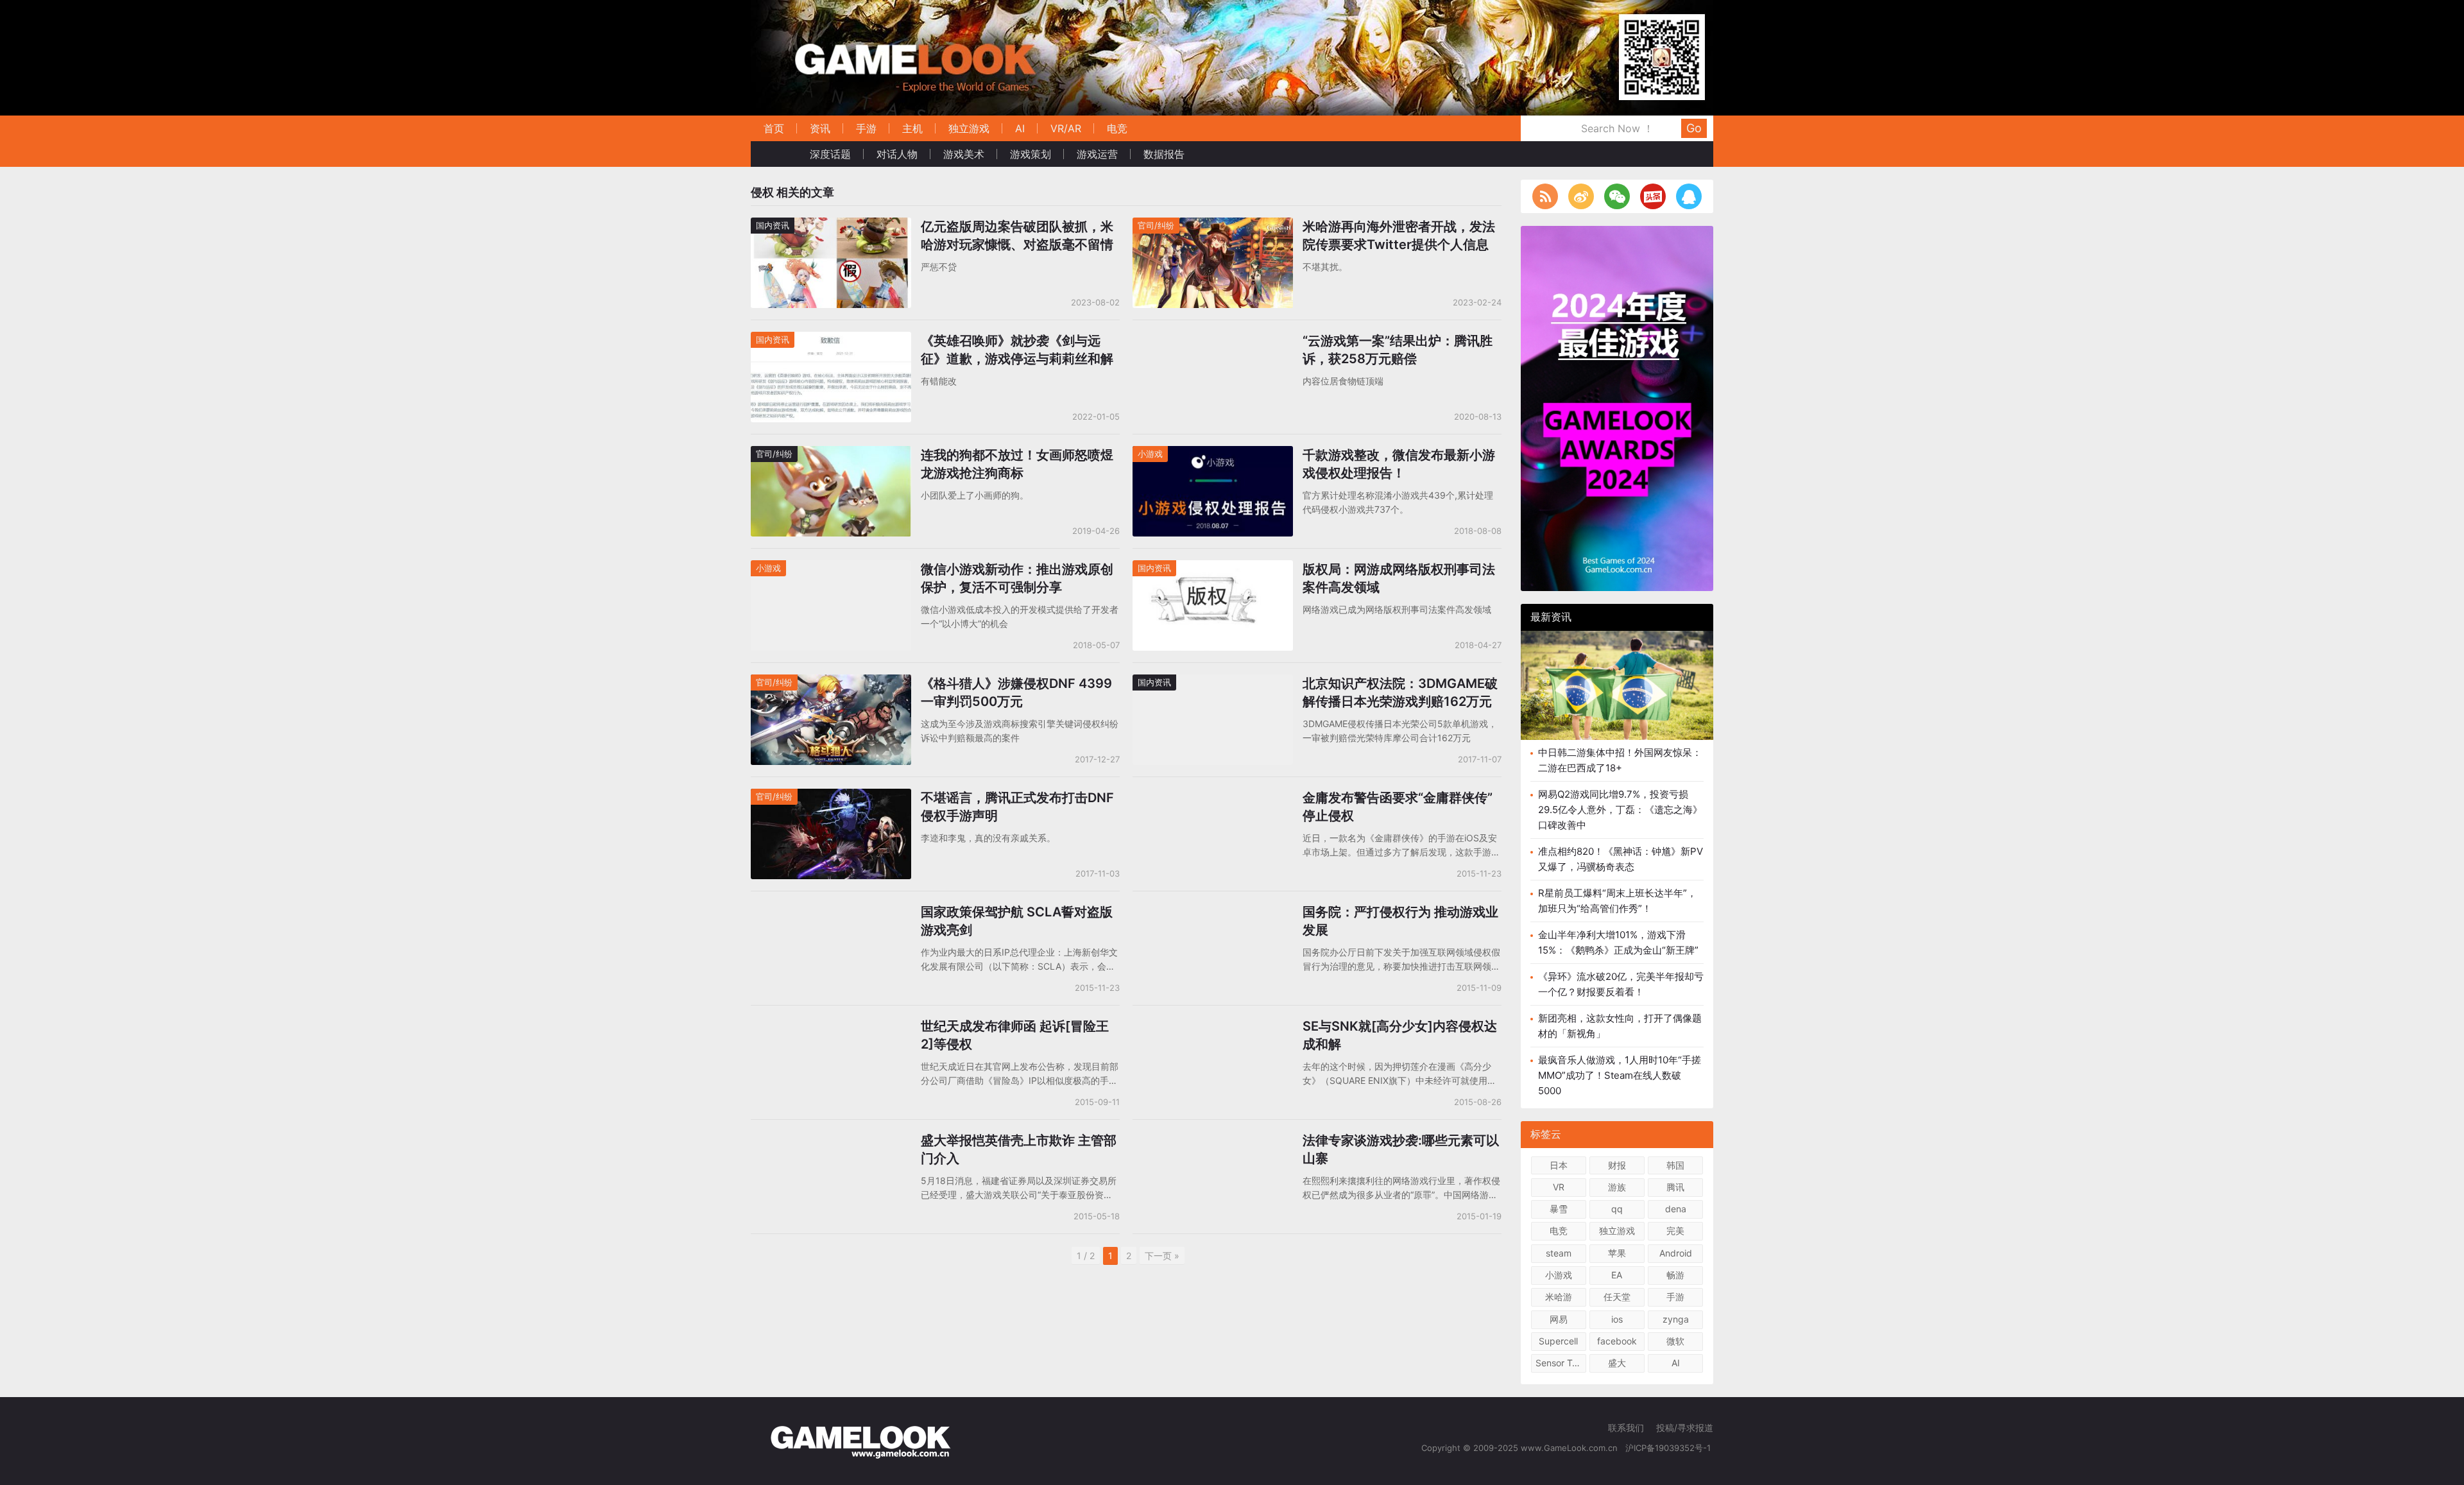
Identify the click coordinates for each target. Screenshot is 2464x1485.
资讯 (820, 128)
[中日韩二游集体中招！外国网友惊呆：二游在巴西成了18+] (1617, 695)
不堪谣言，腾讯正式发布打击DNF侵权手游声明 (1017, 807)
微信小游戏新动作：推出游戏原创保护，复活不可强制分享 (1017, 578)
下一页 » (1162, 1256)
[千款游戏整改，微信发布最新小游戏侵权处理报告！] (1213, 454)
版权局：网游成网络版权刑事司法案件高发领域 (1399, 578)
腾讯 (1675, 1187)
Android (1676, 1253)
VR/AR (1066, 128)
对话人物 (897, 154)
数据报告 (1164, 154)
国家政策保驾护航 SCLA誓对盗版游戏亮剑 (1017, 921)
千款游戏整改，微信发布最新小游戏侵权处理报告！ (1399, 464)
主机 (912, 128)
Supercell (1558, 1341)
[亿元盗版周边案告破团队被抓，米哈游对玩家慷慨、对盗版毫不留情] (831, 226)
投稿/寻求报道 (1685, 1428)
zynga (1676, 1319)
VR (1559, 1187)
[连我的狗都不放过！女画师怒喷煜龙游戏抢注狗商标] (831, 454)
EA (1617, 1275)
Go (1694, 128)
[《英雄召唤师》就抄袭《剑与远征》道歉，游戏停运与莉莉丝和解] (831, 340)
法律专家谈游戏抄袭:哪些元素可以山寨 (1401, 1149)
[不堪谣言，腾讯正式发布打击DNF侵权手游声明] (831, 797)
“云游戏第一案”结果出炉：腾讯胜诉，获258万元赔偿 (1398, 350)
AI (1020, 128)
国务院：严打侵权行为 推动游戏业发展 (1400, 921)
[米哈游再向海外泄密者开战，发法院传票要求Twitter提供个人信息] (1213, 226)
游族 (1617, 1187)
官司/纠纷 (1156, 225)
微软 (1675, 1341)
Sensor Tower (1561, 1363)
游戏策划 (1031, 154)
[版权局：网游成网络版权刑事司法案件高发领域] (1213, 568)
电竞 (1117, 128)
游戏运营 (1097, 154)
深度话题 (830, 154)
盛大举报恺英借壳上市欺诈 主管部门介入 (1019, 1149)
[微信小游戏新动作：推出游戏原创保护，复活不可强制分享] (831, 568)
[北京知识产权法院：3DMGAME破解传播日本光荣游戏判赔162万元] (1213, 682)
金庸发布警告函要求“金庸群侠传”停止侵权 (1398, 807)
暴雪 (1559, 1209)
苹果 (1617, 1253)
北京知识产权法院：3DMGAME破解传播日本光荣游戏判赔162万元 (1400, 692)
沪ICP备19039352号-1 (1669, 1448)
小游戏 (1150, 454)
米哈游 (1559, 1297)
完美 (1675, 1231)
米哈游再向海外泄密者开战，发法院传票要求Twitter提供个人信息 (1399, 236)
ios (1617, 1319)
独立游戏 (969, 128)
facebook (1617, 1341)
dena (1676, 1209)
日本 (1559, 1165)
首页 (774, 128)
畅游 (1675, 1275)
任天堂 (1617, 1297)
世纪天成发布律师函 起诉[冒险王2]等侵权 (1015, 1035)
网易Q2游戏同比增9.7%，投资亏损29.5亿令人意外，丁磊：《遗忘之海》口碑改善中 (1620, 810)
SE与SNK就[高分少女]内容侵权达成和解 (1400, 1035)
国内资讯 (773, 225)
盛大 (1617, 1363)
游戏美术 (964, 154)
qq (1617, 1209)
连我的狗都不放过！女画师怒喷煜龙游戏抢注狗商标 (1017, 464)
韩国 (1675, 1165)
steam (1559, 1253)
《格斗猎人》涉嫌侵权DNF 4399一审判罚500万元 (1016, 692)
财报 (1617, 1165)
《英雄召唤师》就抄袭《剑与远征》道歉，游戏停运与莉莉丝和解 (1017, 350)
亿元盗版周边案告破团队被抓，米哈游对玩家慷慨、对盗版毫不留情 (1017, 236)
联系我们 (1626, 1428)
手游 (866, 128)
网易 (1559, 1319)
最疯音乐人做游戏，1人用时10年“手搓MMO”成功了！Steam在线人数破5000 (1620, 1075)
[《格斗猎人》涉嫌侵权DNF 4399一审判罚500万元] (831, 682)
